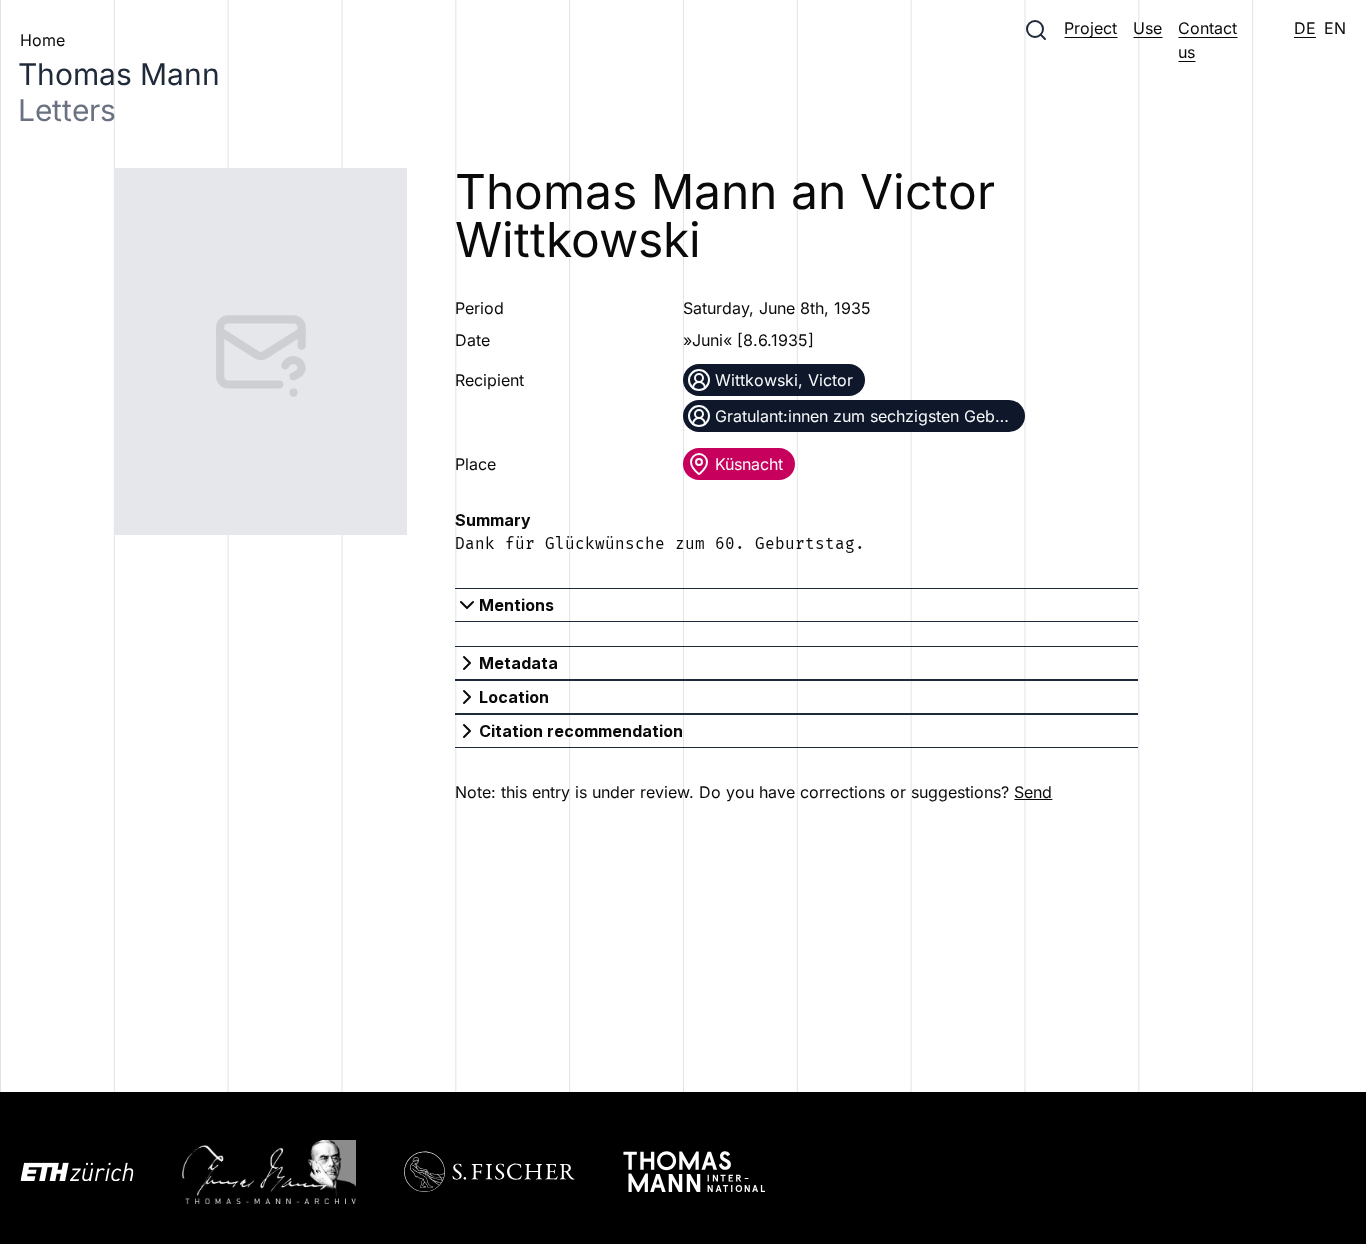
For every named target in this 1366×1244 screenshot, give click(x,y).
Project (1090, 28)
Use (1147, 28)
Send (1033, 792)
